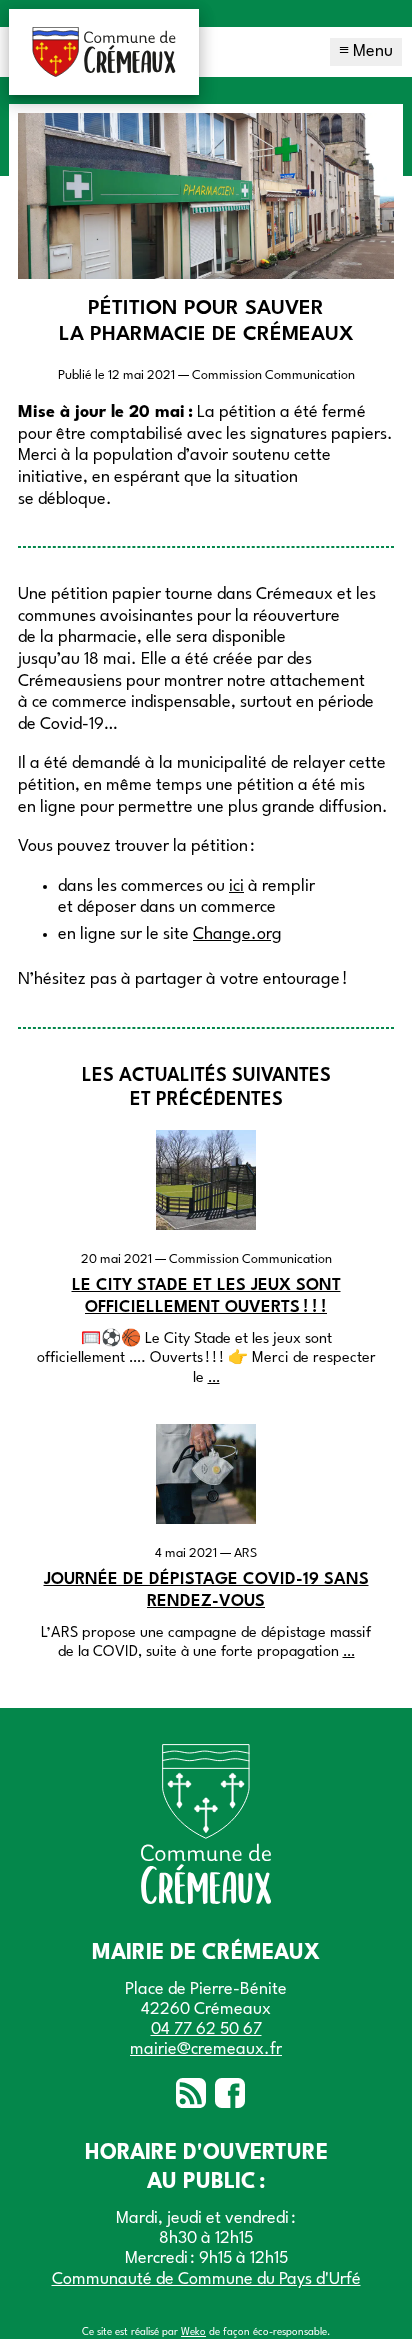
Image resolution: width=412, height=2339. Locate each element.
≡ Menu (366, 51)
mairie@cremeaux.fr (206, 2049)
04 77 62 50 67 (206, 2029)
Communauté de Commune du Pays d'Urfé (206, 2279)
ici (236, 886)
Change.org (237, 934)
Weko (193, 2332)
